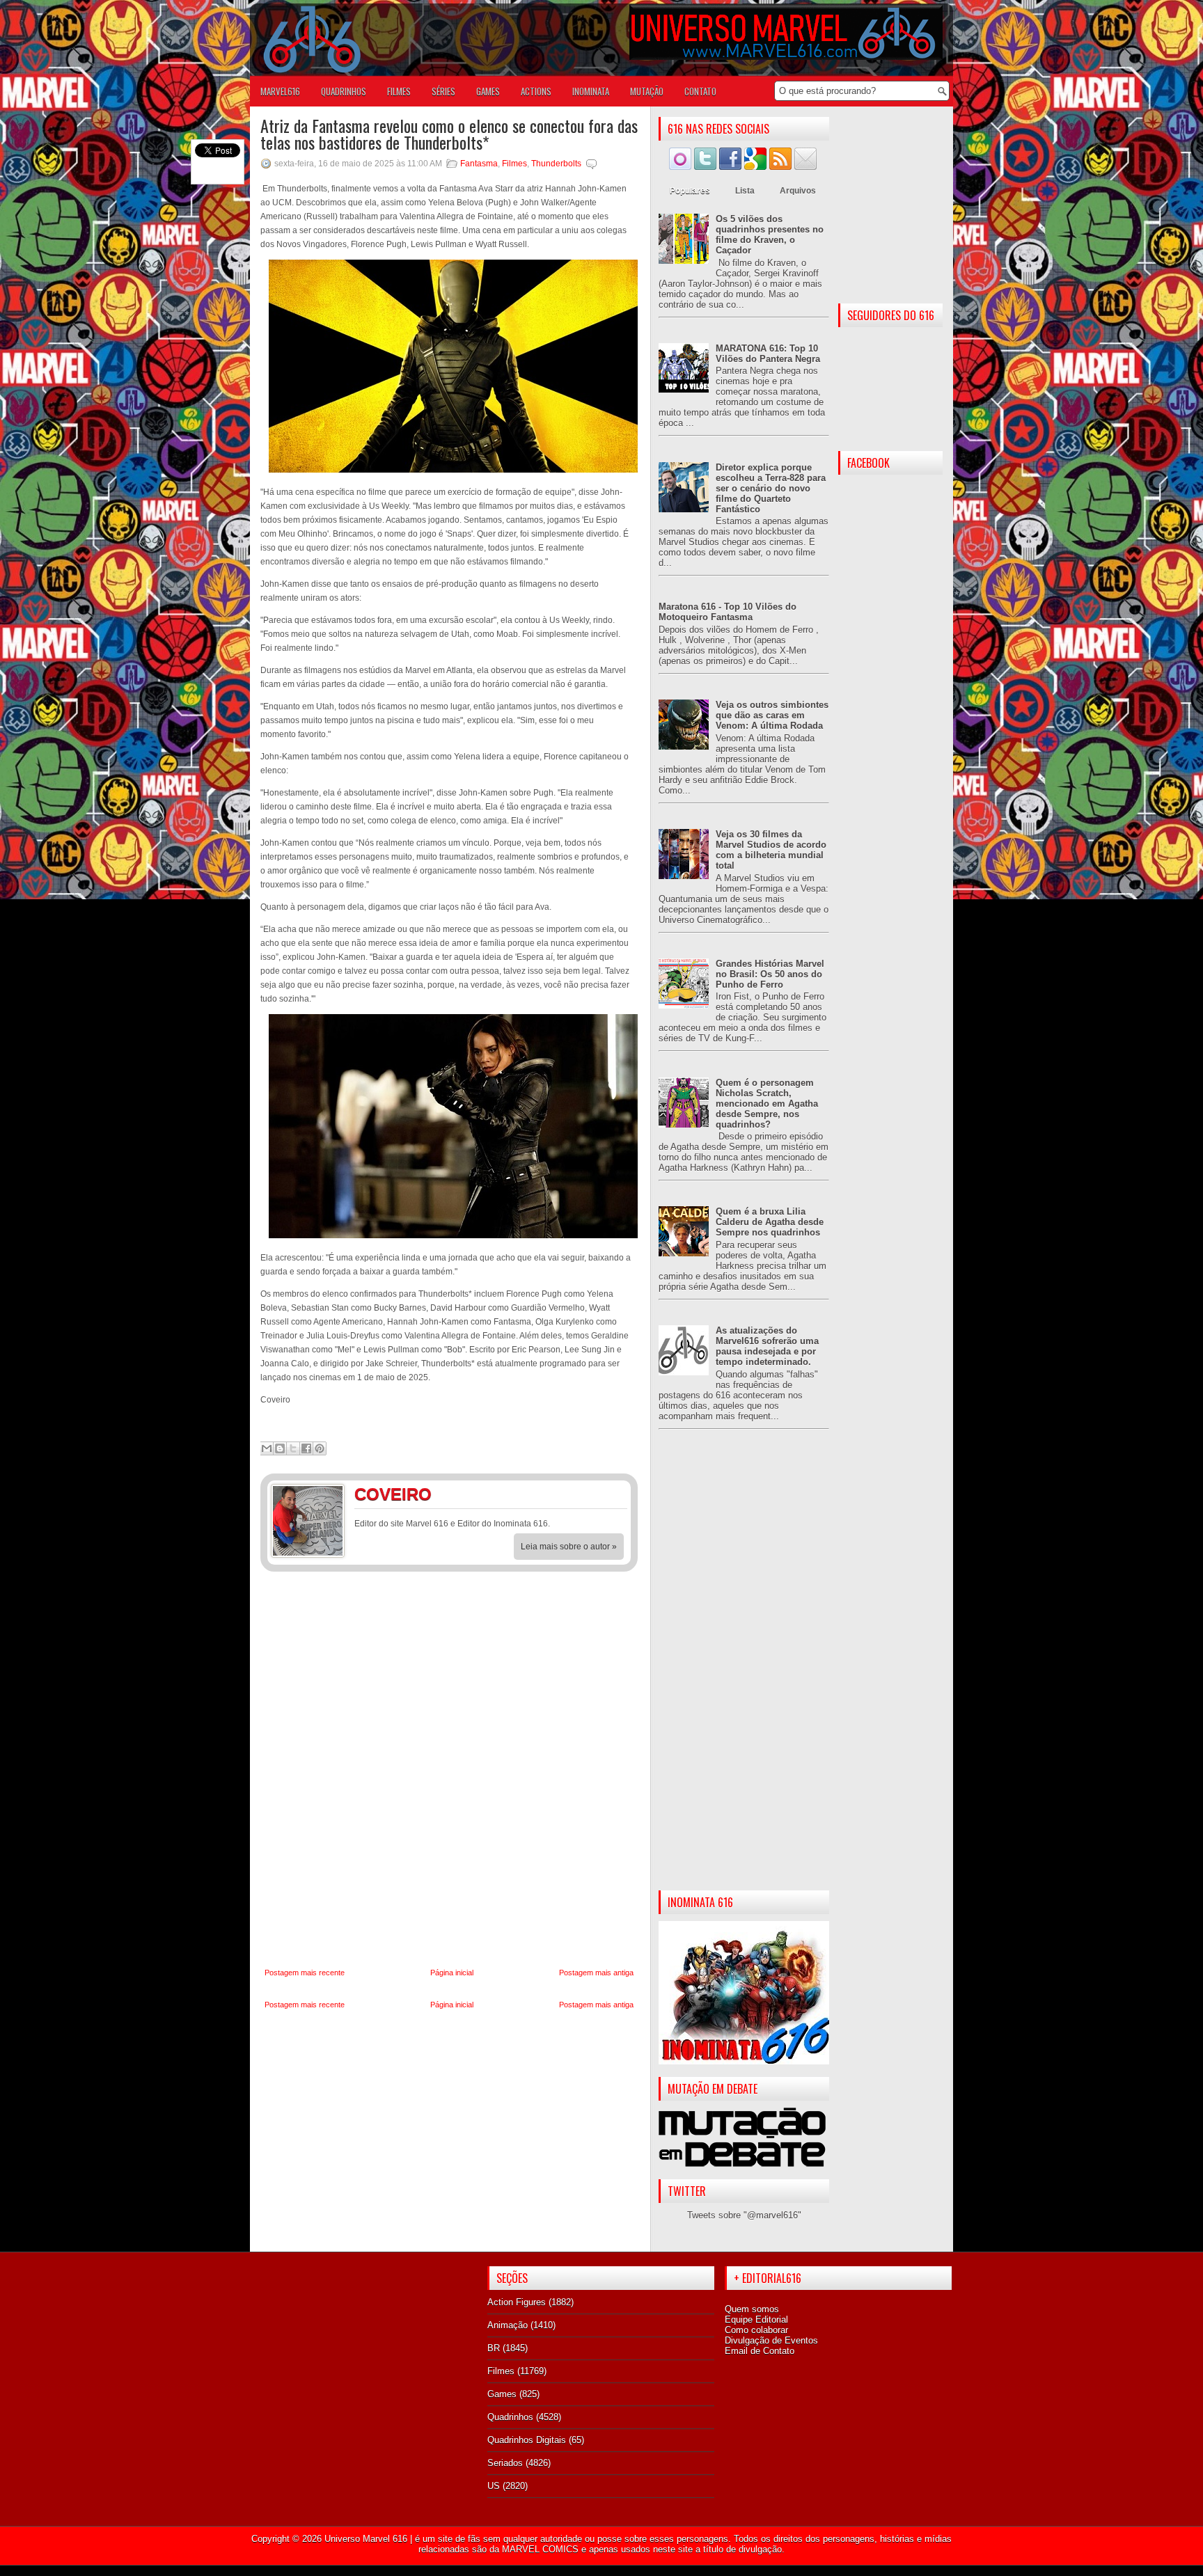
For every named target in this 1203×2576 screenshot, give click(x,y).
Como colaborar (756, 2330)
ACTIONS (536, 91)
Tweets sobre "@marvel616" (744, 2215)
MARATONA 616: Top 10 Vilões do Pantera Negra (768, 354)
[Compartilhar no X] (293, 1448)
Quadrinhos (510, 2417)
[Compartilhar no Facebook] (306, 1448)
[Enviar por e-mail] (267, 1448)
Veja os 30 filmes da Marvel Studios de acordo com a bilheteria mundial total (771, 850)
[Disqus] (449, 1770)
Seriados (505, 2463)
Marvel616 (280, 91)
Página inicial (452, 1973)
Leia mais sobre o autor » (569, 1547)
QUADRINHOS (344, 91)
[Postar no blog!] (280, 1448)
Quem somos (752, 2309)
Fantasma (479, 164)
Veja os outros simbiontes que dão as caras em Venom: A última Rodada (772, 715)
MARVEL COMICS (540, 2549)
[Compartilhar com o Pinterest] (320, 1448)
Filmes (514, 164)
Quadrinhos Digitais (527, 2440)
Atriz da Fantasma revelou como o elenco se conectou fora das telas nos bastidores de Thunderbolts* (449, 134)
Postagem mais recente (305, 1973)
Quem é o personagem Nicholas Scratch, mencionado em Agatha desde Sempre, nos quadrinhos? (767, 1104)
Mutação (647, 91)
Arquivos (798, 191)
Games (502, 2394)
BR (494, 2348)
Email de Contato (760, 2351)
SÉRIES (443, 91)
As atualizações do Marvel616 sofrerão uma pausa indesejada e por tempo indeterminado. (767, 1346)
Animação (508, 2325)
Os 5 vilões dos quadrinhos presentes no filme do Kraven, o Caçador (770, 235)
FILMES (399, 91)
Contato (700, 91)
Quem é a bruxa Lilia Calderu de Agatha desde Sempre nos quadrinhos (770, 1222)
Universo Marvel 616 (366, 2539)
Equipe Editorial (756, 2320)
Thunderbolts (556, 164)
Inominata (591, 91)
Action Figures (517, 2302)
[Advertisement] (744, 1671)
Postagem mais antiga (596, 1973)
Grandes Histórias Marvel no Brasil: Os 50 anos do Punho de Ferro (770, 974)
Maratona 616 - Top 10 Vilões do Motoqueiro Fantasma (728, 612)
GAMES (488, 91)
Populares (690, 191)
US (494, 2486)
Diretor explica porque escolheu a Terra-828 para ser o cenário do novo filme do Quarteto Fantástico (771, 488)
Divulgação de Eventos (771, 2340)
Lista (745, 191)
